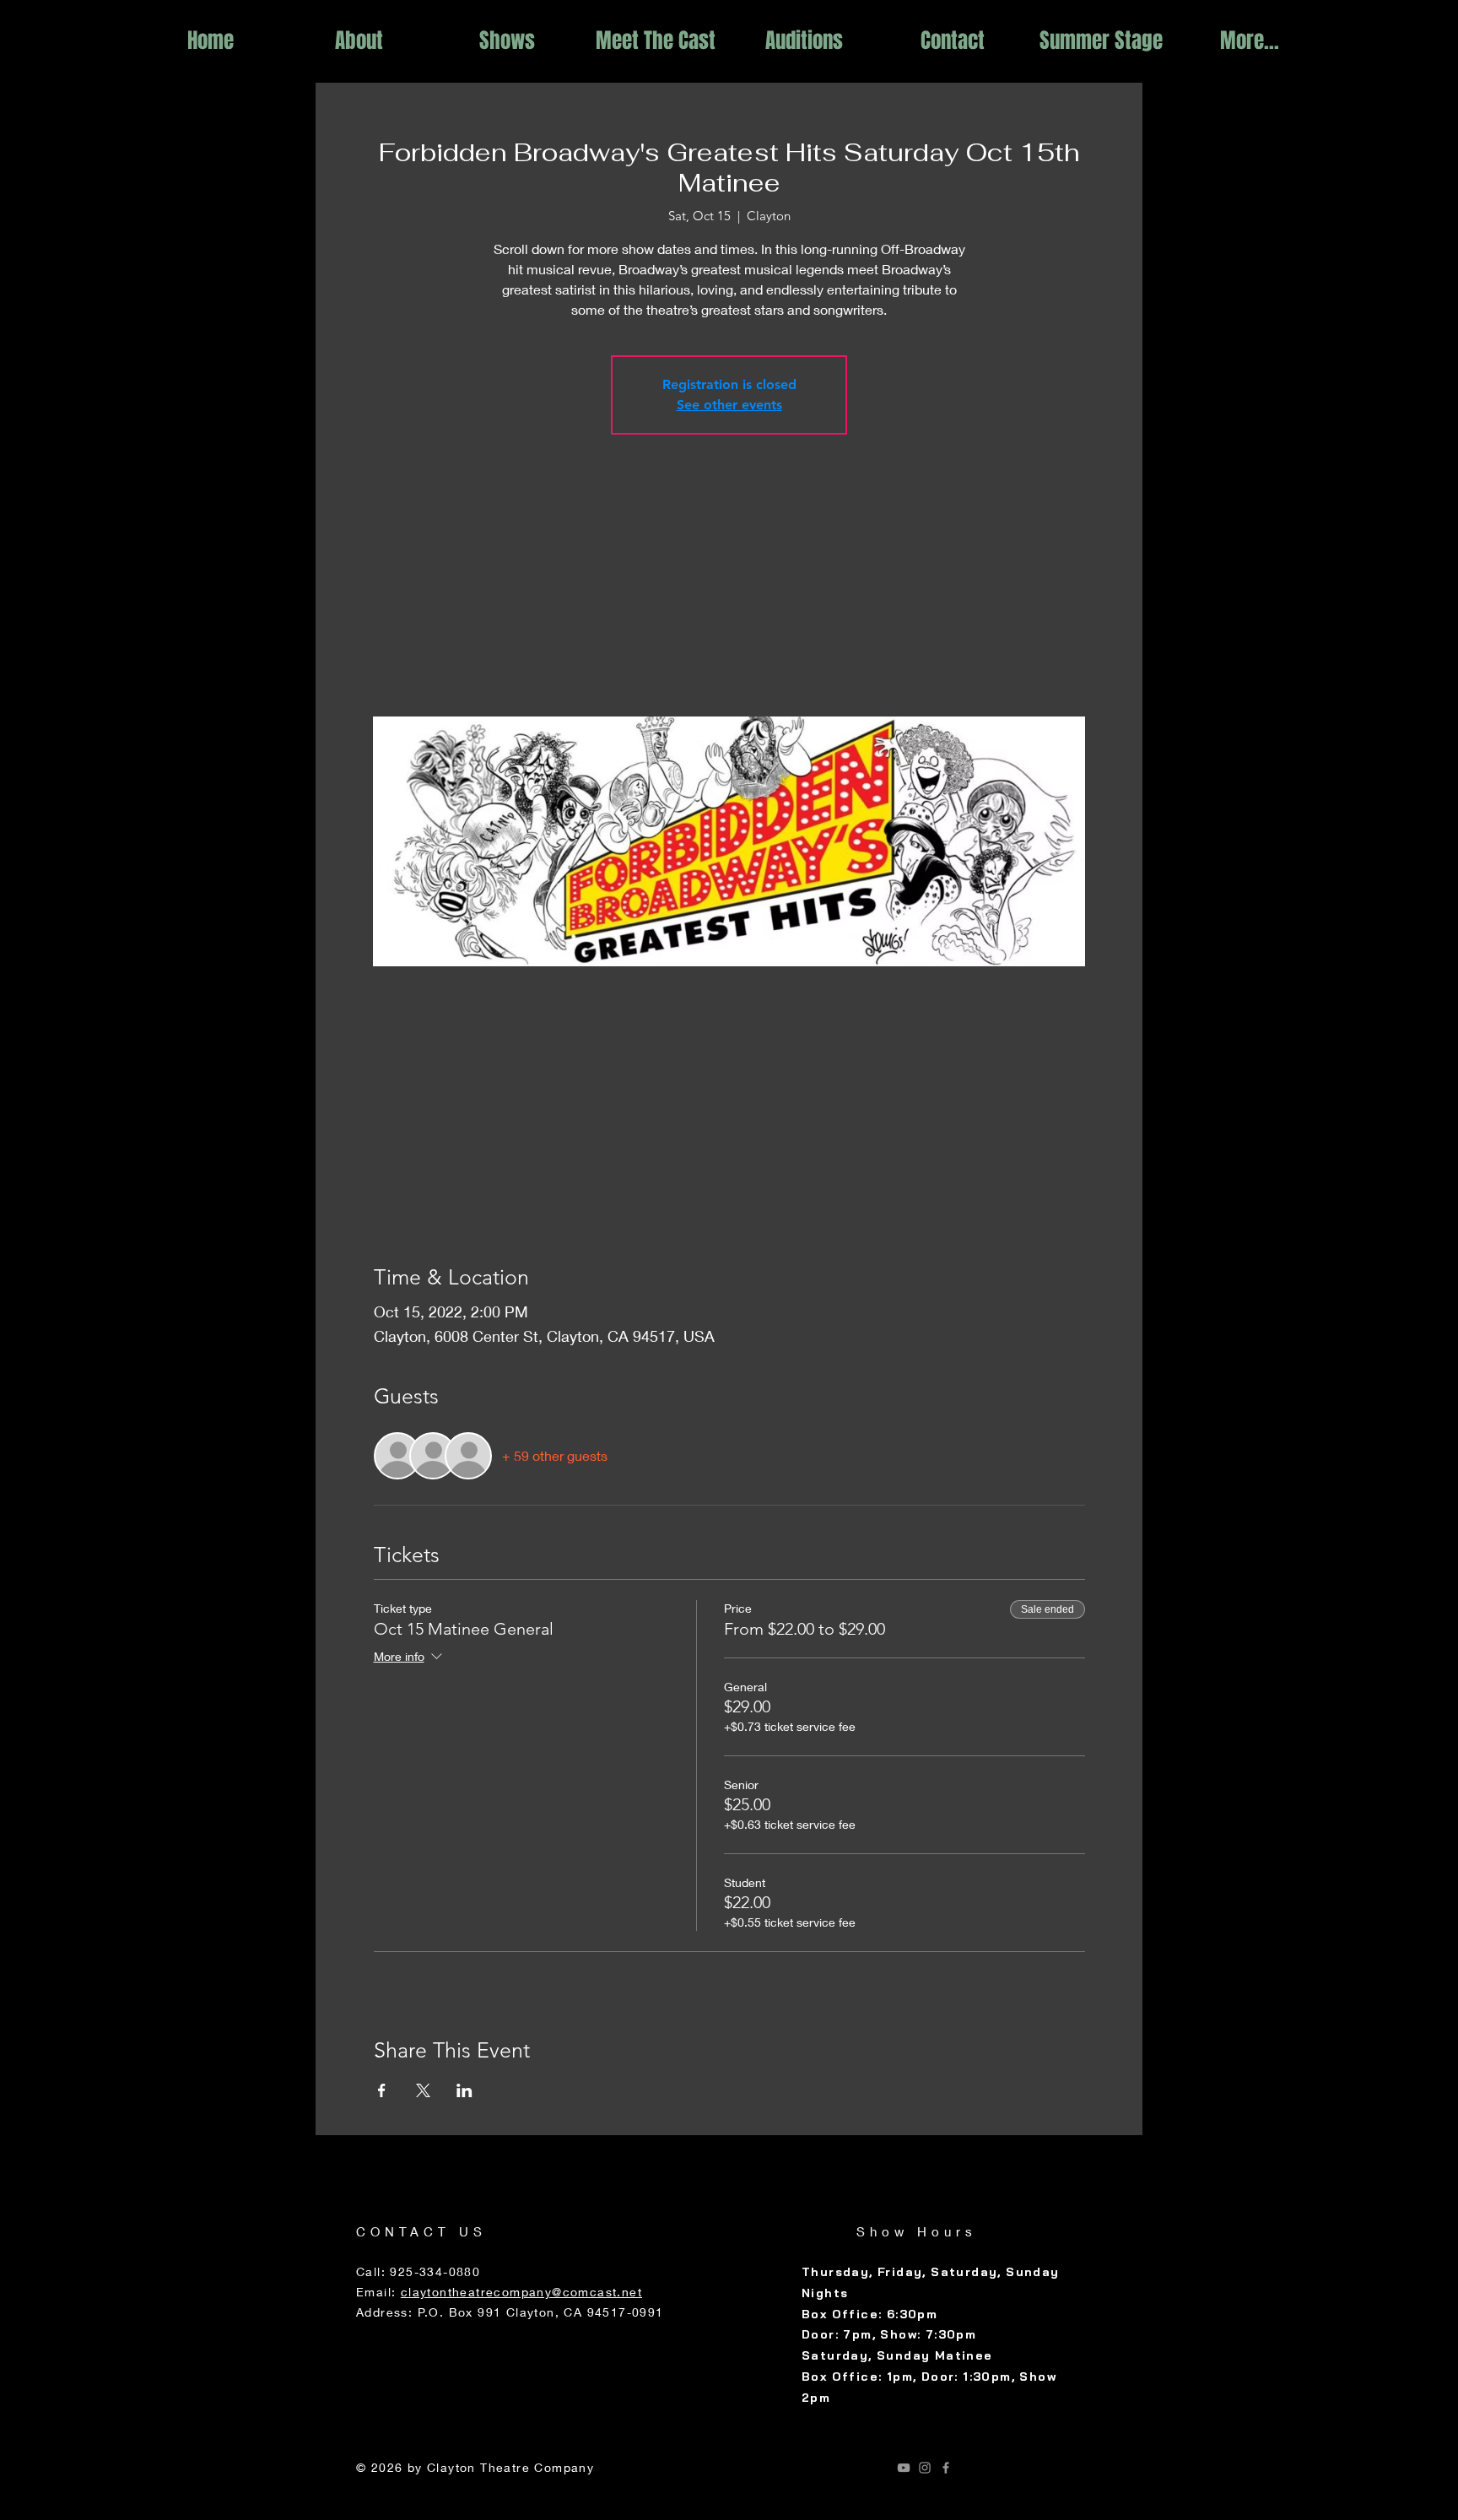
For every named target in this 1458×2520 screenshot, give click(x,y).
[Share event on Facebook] (382, 2090)
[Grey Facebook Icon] (946, 2468)
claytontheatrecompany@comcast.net (521, 2292)
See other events (729, 405)
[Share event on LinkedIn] (464, 2090)
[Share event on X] (423, 2090)
